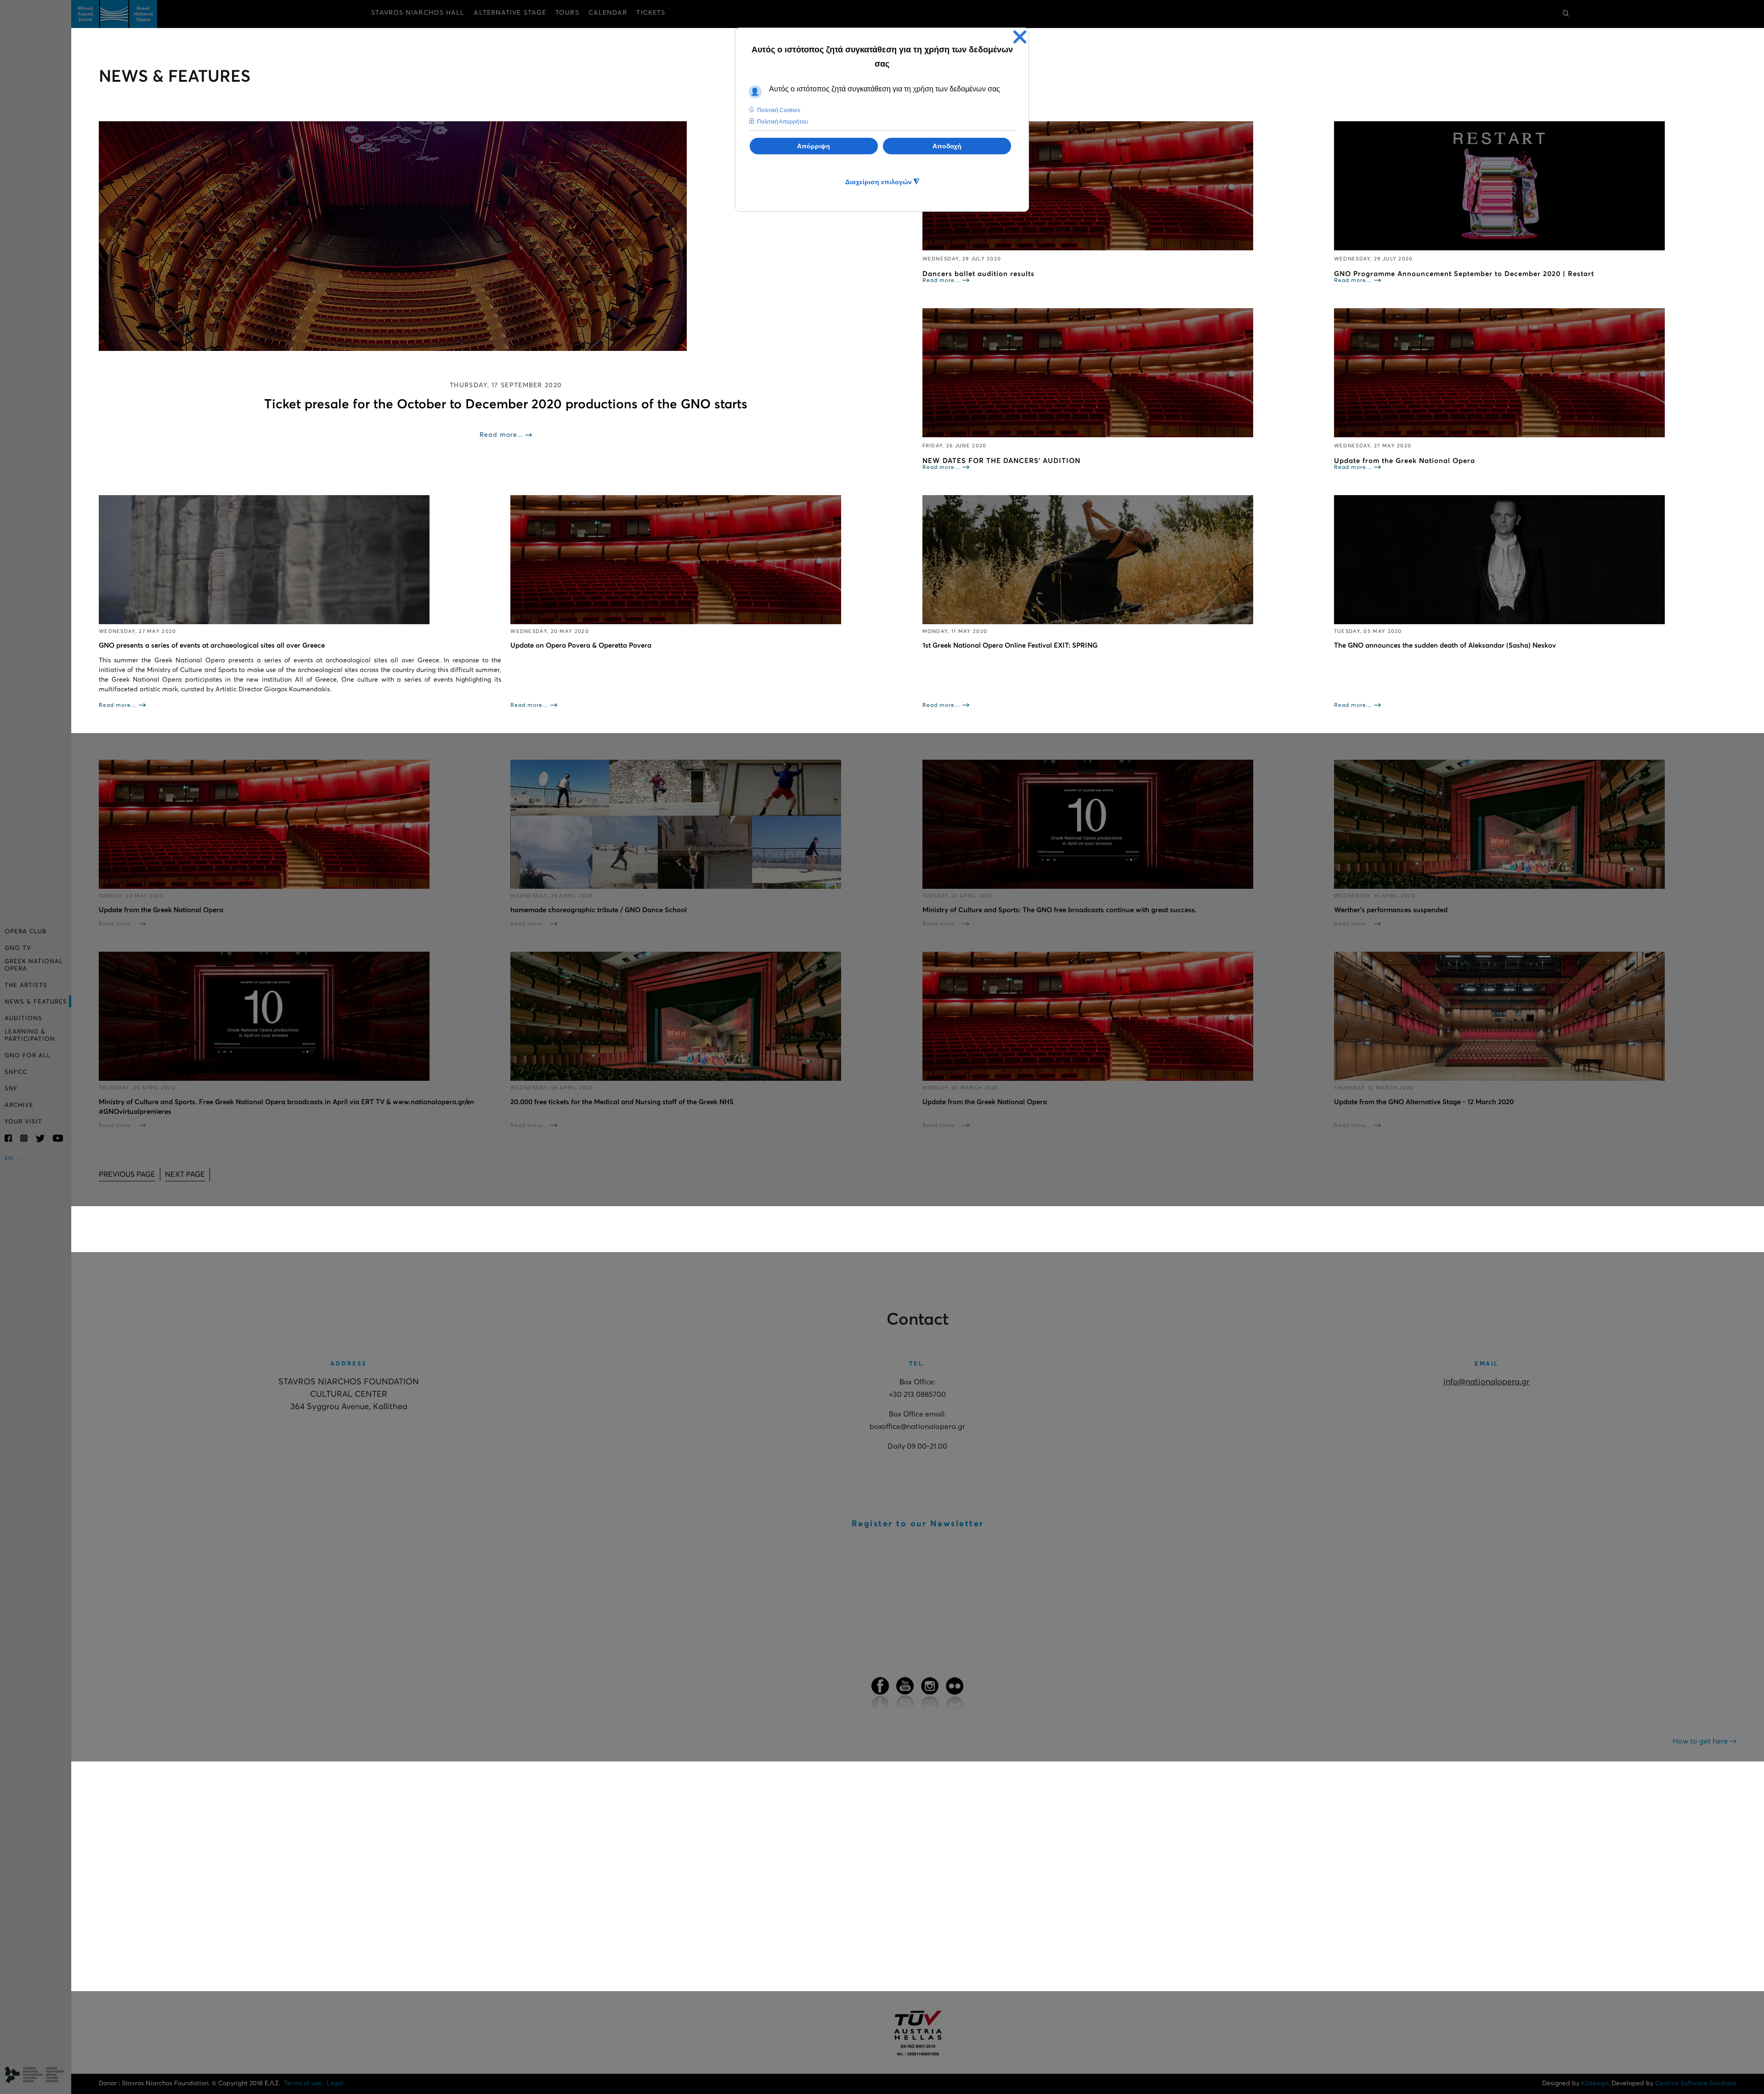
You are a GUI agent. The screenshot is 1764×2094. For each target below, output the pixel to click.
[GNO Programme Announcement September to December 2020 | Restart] (1535, 186)
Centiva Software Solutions (1696, 2083)
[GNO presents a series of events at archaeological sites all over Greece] (300, 560)
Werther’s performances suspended (1391, 910)
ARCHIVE (19, 1105)
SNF (11, 1089)
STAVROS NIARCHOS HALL (418, 13)
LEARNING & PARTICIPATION (30, 1036)
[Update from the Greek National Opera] (1535, 373)
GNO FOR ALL (28, 1056)
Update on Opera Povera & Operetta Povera (581, 646)
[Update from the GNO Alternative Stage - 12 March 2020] (1535, 1016)
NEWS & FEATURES (36, 1002)
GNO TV (18, 948)
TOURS (567, 13)
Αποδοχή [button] (947, 146)
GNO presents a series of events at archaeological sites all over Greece (212, 646)
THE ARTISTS (26, 985)
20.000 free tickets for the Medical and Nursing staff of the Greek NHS (622, 1102)
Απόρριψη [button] (814, 146)
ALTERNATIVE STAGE (510, 13)
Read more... (501, 435)
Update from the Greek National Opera (1405, 461)
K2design (1595, 2083)
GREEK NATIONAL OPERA (34, 965)
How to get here (1701, 1741)
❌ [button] (1020, 37)
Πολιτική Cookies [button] (779, 110)
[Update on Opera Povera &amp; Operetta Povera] (712, 560)
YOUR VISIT (23, 1122)
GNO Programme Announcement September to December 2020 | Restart (1464, 274)
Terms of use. (303, 2083)
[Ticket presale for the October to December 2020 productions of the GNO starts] (506, 236)
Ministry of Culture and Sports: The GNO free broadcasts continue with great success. (1060, 910)
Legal (335, 2083)
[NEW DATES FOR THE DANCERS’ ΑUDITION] (1124, 373)
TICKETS (651, 13)
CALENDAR (608, 13)
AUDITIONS (23, 1019)
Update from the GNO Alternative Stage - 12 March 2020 (1424, 1102)
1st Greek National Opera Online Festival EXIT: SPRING (1010, 646)
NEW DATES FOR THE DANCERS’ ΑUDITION (1001, 461)
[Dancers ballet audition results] (1124, 186)
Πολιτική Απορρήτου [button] (783, 122)
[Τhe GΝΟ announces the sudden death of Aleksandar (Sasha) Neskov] (1535, 560)
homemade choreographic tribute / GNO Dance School (599, 910)
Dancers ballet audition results (978, 274)
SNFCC (16, 1072)
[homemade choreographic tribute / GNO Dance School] (712, 824)
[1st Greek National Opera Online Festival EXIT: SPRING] (1124, 560)
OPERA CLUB (25, 932)
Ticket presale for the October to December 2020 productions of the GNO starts (506, 405)
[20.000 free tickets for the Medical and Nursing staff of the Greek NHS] (712, 1016)
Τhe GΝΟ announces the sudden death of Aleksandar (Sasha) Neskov (1445, 646)
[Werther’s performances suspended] (1535, 824)
